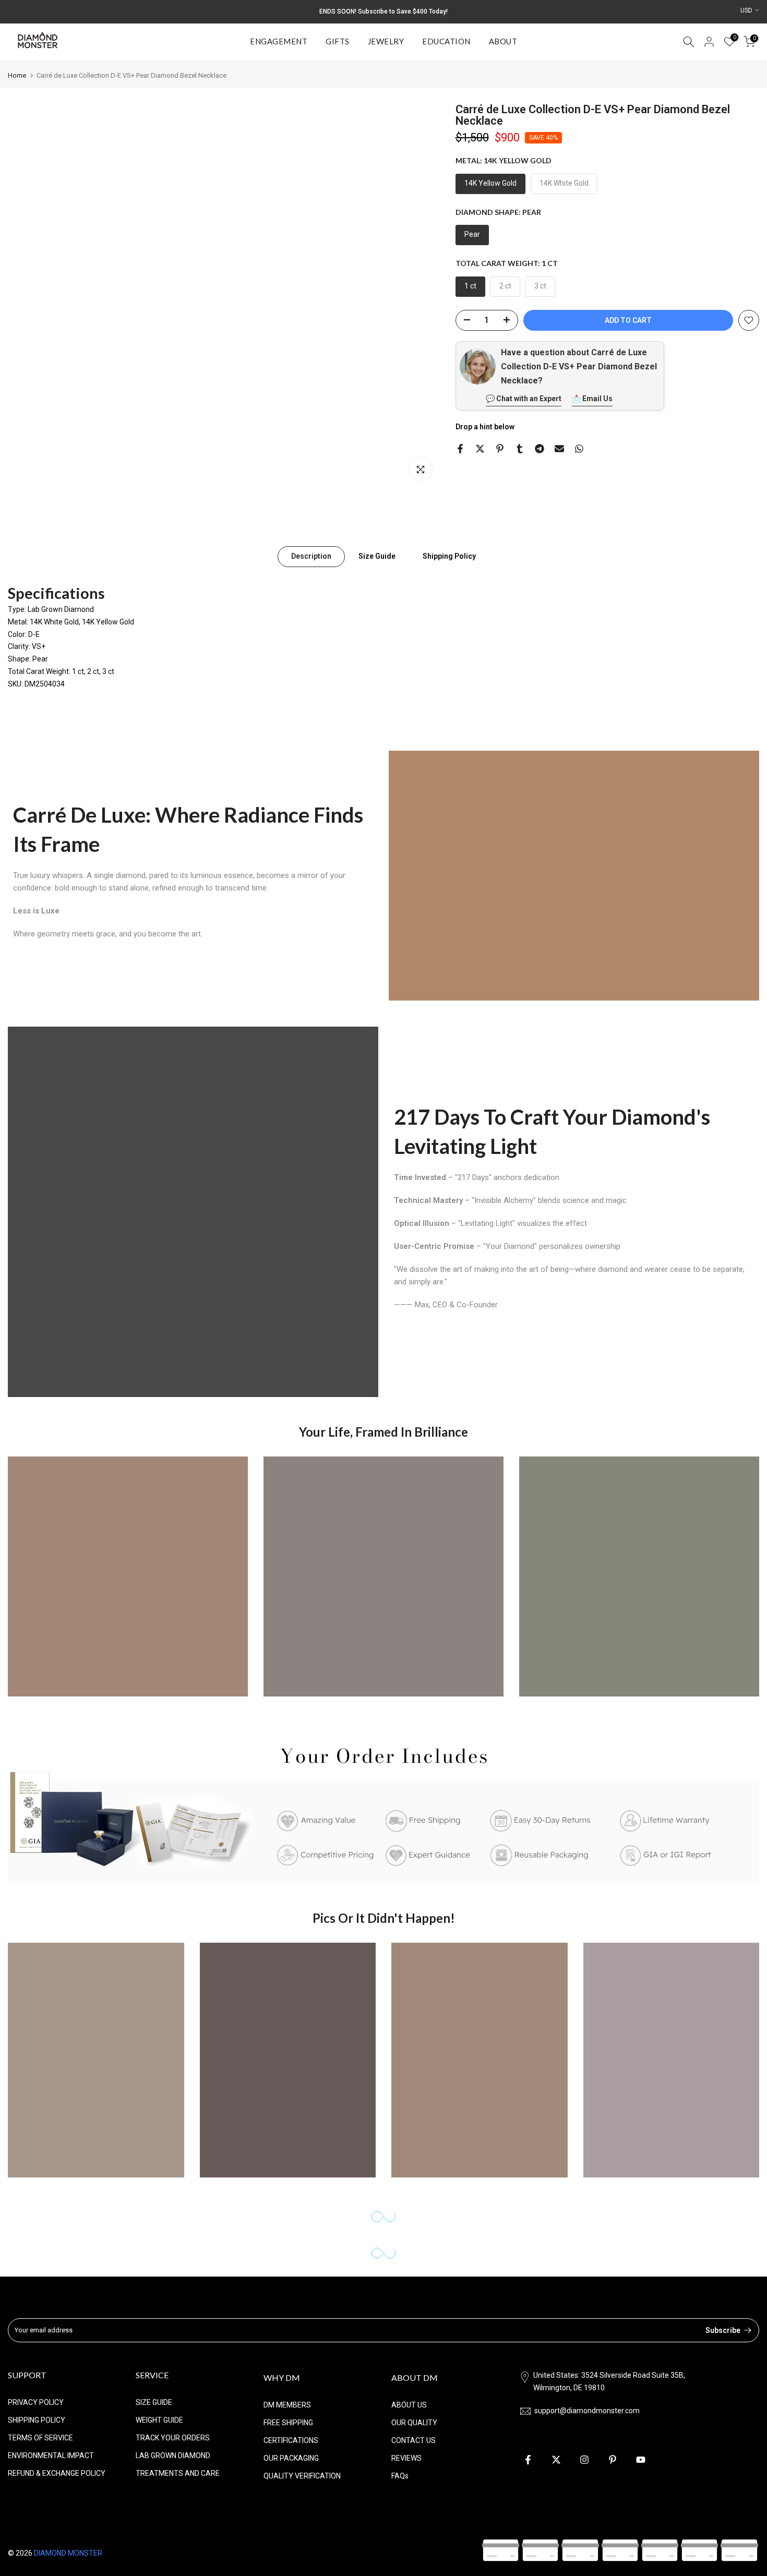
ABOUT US (409, 2405)
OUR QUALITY (414, 2423)
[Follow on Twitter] (556, 2460)
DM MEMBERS (287, 2405)
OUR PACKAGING (291, 2458)
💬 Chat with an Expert (524, 399)
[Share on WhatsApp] (579, 449)
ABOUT (503, 41)
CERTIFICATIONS (291, 2440)
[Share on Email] (559, 449)
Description (311, 556)
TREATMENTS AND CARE (178, 2473)
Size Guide (377, 556)
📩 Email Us (592, 399)
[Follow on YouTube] (641, 2460)
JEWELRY (386, 41)
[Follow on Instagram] (584, 2460)
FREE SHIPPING (288, 2423)
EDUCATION (446, 41)
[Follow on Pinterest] (613, 2460)
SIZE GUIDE (154, 2402)
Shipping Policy (449, 556)
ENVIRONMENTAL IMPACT (51, 2455)
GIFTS (338, 41)
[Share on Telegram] (540, 449)
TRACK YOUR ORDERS (173, 2438)
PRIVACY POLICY (36, 2402)
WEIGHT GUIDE (159, 2420)
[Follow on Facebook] (528, 2460)
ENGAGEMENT (279, 41)
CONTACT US (414, 2440)
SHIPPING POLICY (37, 2420)
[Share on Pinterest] (500, 449)
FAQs (400, 2476)
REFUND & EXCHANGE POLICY (57, 2473)
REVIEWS (406, 2458)
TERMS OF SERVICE (40, 2438)
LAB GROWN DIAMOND (173, 2455)
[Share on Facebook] (460, 449)
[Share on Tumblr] (520, 449)
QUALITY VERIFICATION (302, 2476)
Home (17, 75)
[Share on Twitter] (480, 449)
